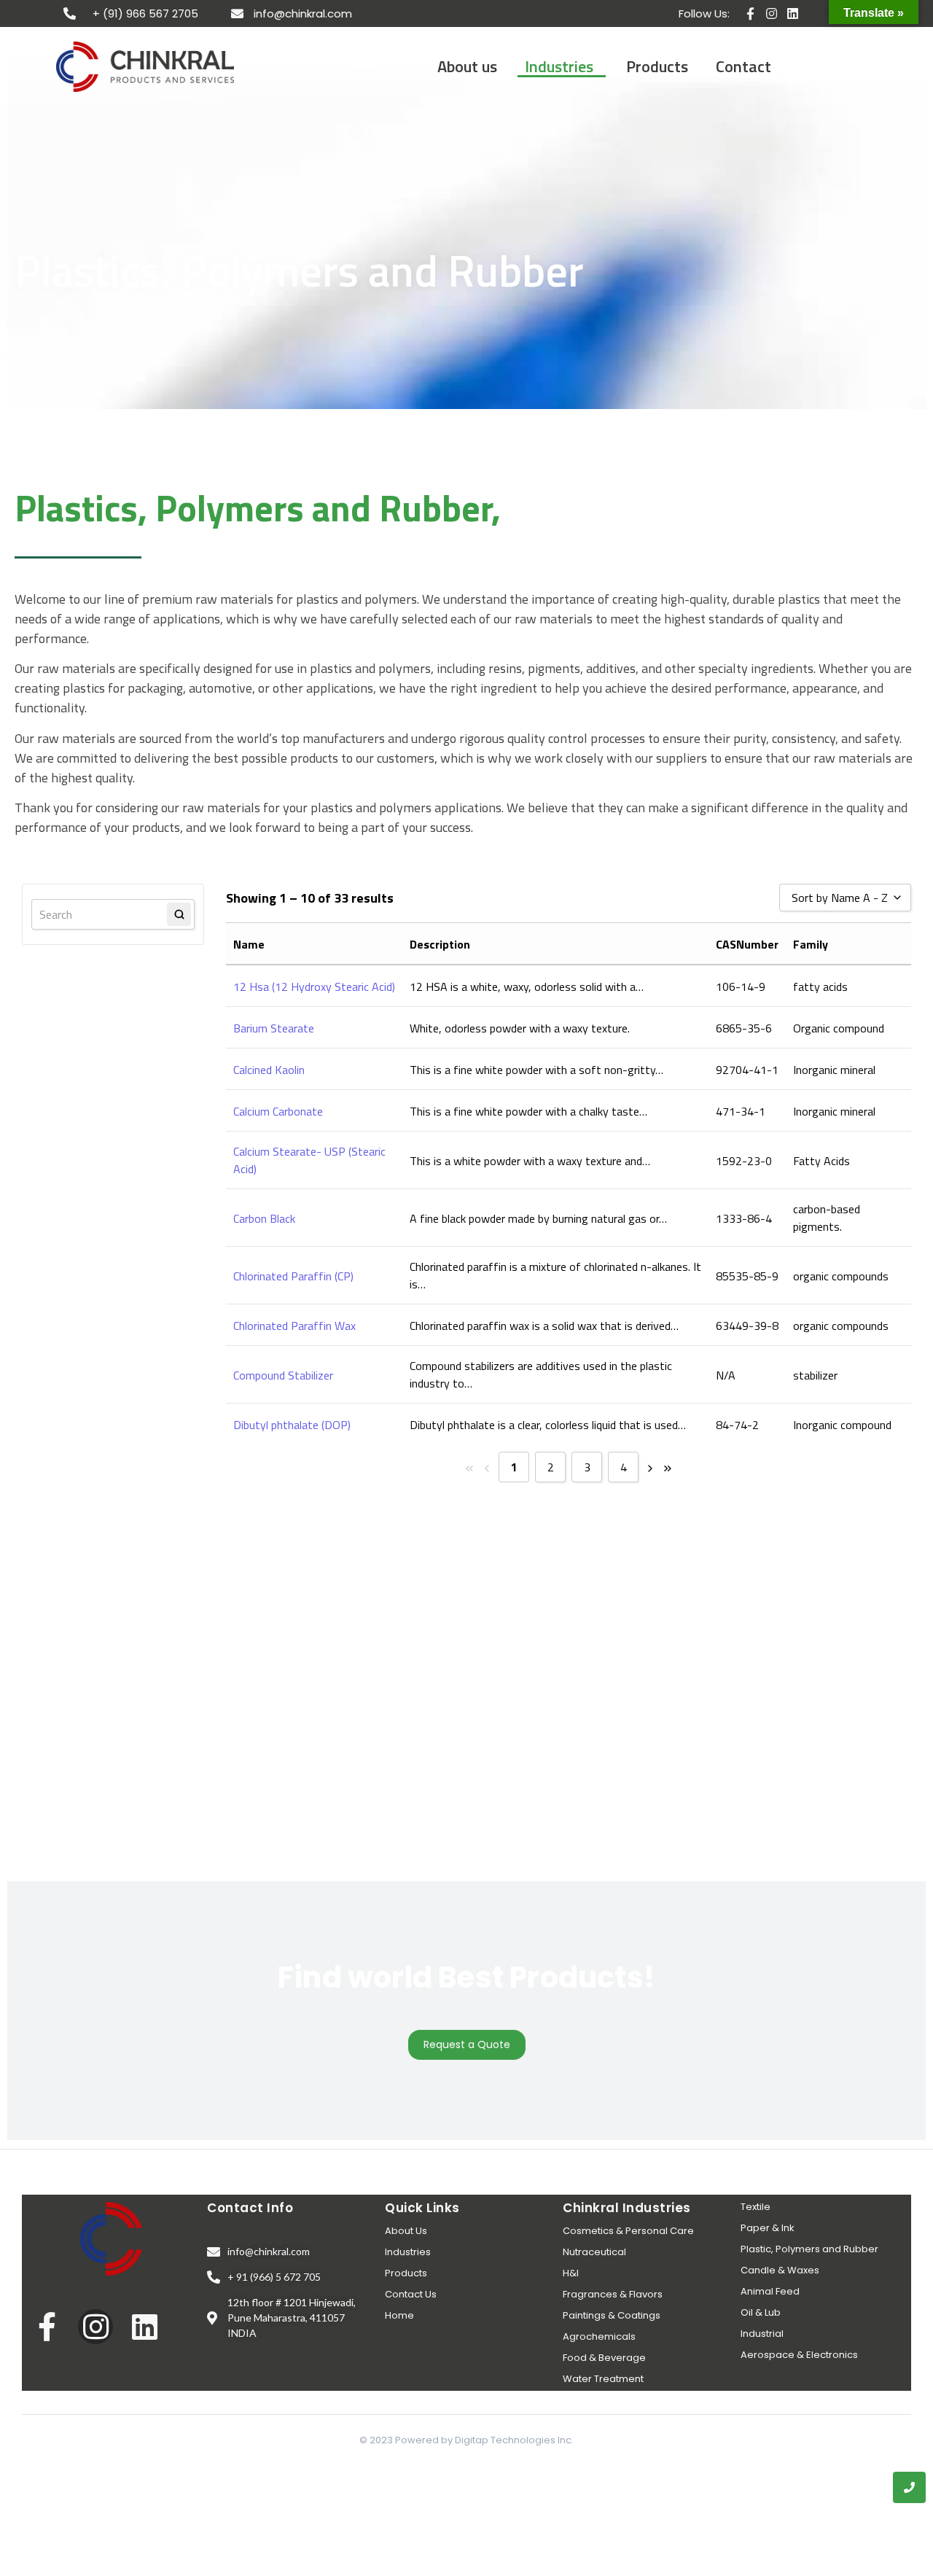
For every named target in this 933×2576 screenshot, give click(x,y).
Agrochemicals (599, 2336)
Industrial (762, 2334)
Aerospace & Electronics (799, 2355)
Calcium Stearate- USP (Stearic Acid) (309, 1160)
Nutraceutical (594, 2252)
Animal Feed (770, 2291)
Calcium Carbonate (278, 1111)
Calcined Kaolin (269, 1070)
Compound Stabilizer (283, 1375)
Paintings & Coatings (612, 2315)
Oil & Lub (761, 2312)
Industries (408, 2252)
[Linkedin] (793, 13)
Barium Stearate (274, 1028)
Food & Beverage (604, 2358)
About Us (406, 2231)
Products (406, 2273)
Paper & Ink (768, 2228)
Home (399, 2315)
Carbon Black (264, 1218)
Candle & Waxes (780, 2270)
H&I (571, 2273)
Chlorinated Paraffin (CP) (293, 1276)
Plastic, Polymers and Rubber (809, 2249)
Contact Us (411, 2294)
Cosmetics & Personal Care (628, 2231)
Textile (756, 2207)
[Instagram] (772, 13)
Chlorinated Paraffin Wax (294, 1326)
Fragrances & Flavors (613, 2294)
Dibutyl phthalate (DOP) (292, 1425)
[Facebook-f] (750, 13)
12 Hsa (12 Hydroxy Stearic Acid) (314, 987)
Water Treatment (603, 2379)
